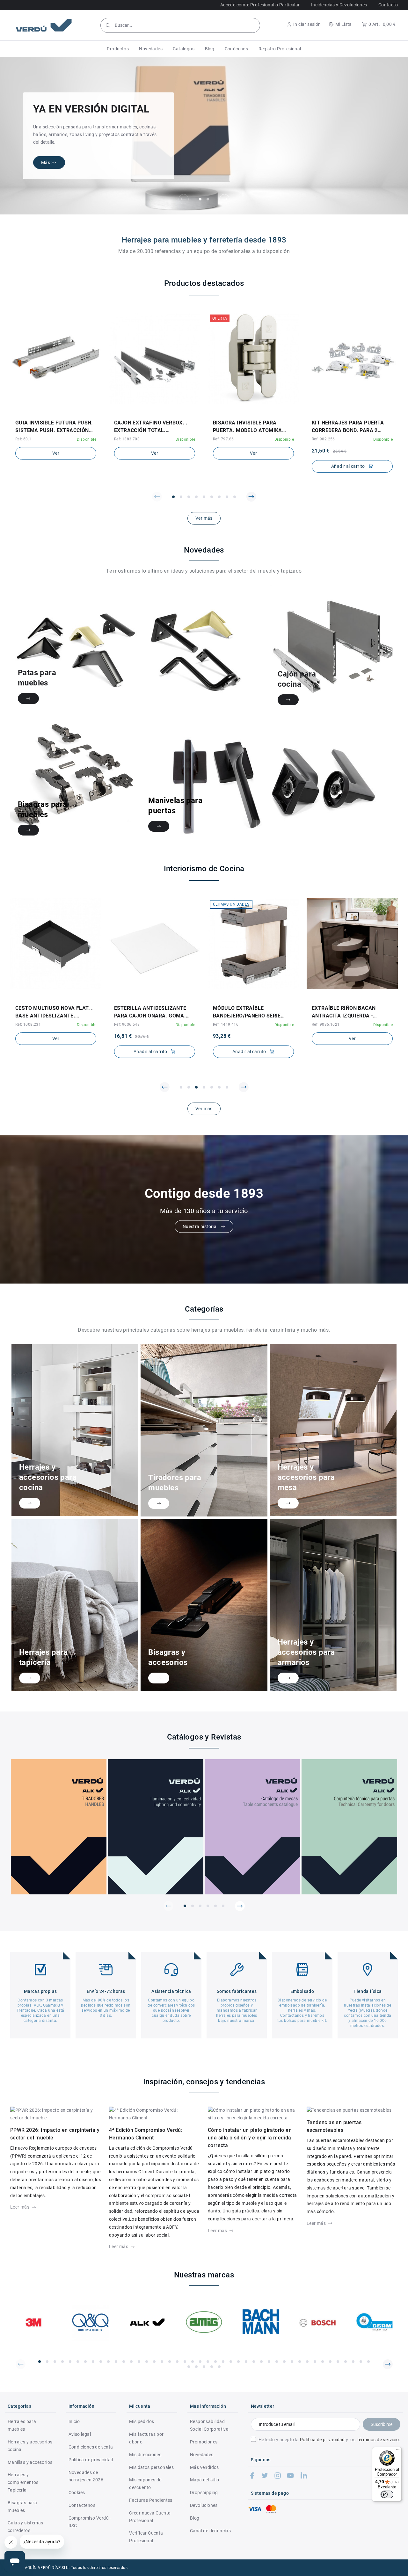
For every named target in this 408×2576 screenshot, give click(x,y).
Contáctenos (82, 2505)
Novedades (202, 2455)
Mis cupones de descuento (145, 2484)
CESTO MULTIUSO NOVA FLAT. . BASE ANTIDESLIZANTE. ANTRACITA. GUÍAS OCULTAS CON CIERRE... (54, 1012)
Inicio (74, 2421)
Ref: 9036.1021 (326, 1024)
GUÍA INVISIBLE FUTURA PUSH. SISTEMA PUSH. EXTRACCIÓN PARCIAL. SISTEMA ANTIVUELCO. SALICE (54, 427)
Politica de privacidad (91, 2460)
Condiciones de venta (91, 2447)
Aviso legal (80, 2434)
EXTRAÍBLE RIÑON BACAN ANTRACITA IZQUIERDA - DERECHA (344, 1012)
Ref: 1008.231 (28, 1024)
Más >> (48, 163)
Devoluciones (204, 2505)
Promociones (204, 2442)
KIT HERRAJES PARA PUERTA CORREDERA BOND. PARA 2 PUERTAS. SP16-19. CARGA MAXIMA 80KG (348, 427)
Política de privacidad (322, 2440)
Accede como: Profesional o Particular (260, 5)
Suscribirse (382, 2424)
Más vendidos (204, 2467)
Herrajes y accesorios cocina (30, 2446)
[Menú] (398, 2451)
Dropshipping (204, 2493)
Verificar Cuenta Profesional (146, 2537)
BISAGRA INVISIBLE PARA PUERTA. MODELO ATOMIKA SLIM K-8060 (248, 427)
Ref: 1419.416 (226, 1024)
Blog (195, 2518)
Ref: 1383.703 (127, 439)
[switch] (387, 2494)
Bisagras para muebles (22, 2507)
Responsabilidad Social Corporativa (209, 2425)
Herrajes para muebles (22, 2425)
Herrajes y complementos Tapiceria (23, 2482)
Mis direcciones (145, 2455)
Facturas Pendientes (151, 2500)
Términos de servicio (378, 2440)
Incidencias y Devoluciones (339, 5)
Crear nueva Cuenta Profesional (150, 2517)
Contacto (388, 5)
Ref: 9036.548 (127, 1024)
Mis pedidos (142, 2421)
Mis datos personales (151, 2467)
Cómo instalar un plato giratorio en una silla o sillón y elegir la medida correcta (250, 2138)
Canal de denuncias (210, 2531)
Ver (56, 453)
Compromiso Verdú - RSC (90, 2522)
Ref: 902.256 (323, 439)
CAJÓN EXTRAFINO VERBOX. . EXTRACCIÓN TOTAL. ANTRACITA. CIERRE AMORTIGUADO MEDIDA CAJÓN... (151, 427)
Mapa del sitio (205, 2480)
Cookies (77, 2493)
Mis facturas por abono (146, 2438)
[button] (118, 49)
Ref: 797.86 (223, 439)
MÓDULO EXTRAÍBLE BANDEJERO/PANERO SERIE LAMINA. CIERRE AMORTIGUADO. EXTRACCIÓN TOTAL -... (249, 1012)
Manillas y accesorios (30, 2462)
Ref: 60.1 (23, 439)
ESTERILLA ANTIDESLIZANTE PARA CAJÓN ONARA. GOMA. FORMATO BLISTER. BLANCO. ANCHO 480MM (150, 1012)
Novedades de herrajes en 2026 (86, 2476)
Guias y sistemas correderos (25, 2527)
